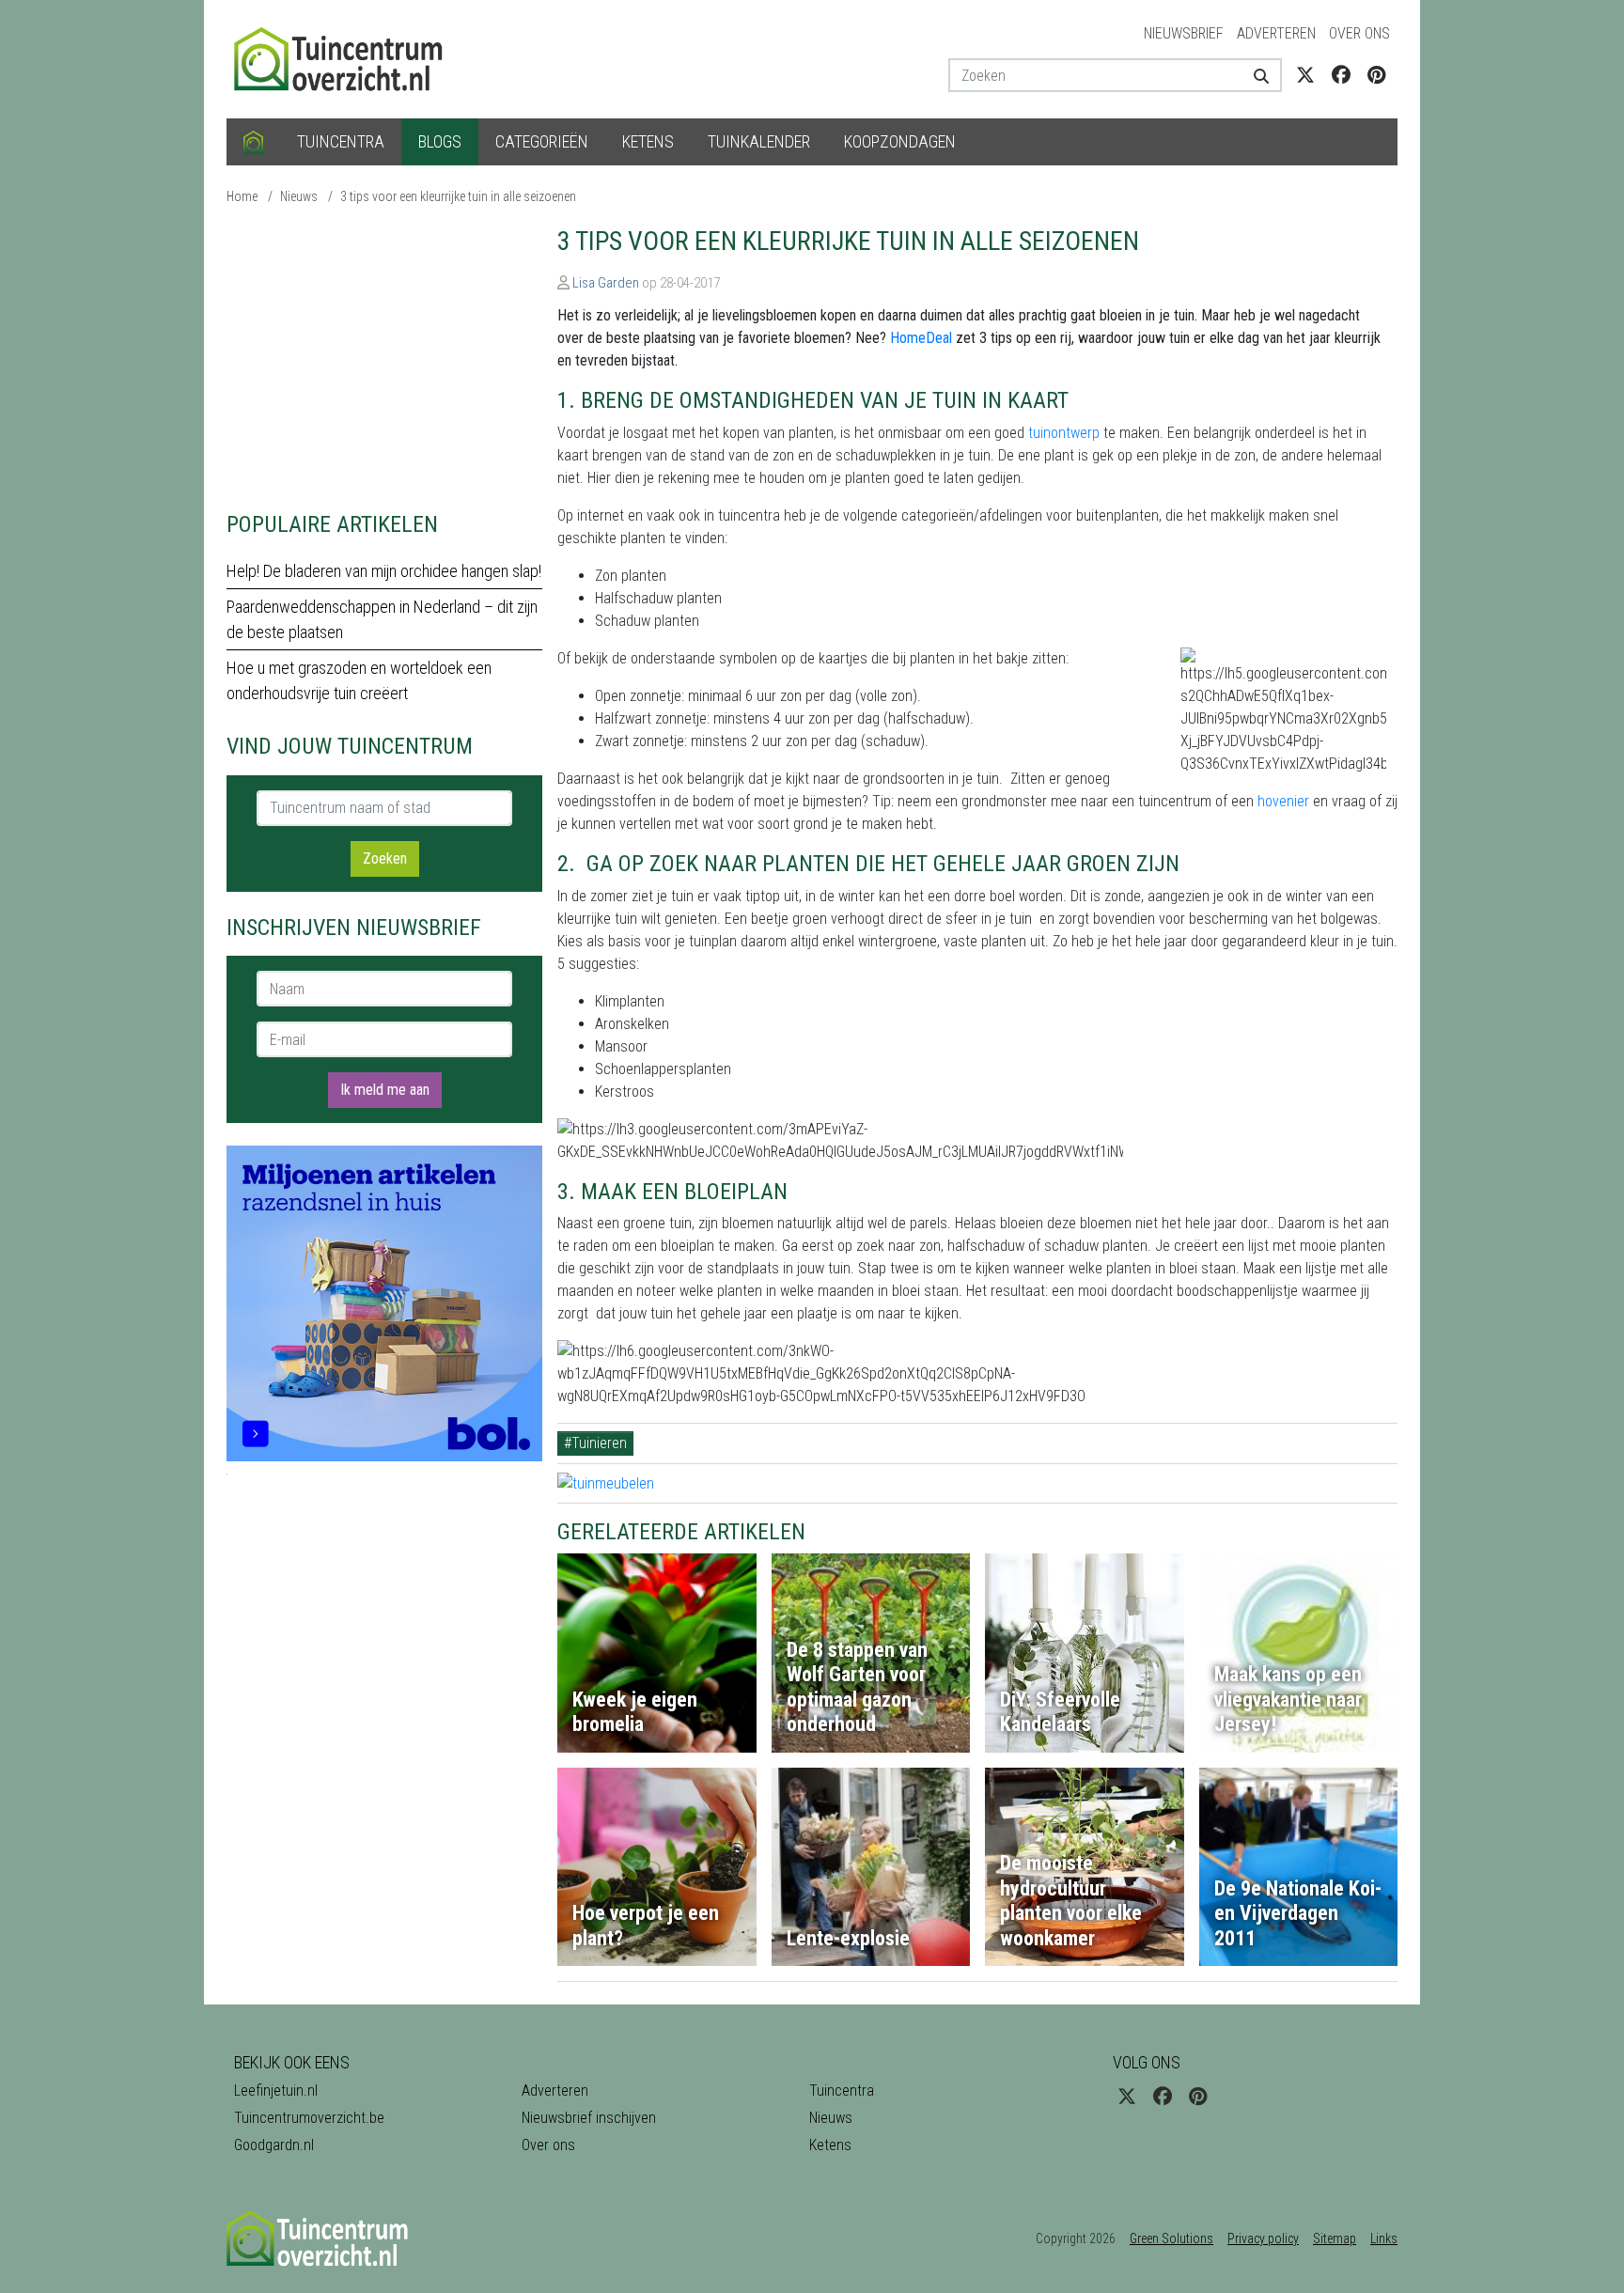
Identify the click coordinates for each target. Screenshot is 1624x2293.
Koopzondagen (900, 141)
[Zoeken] (1254, 75)
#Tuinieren (595, 1443)
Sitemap (1335, 2238)
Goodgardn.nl (274, 2145)
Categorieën (542, 141)
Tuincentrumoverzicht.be (309, 2118)
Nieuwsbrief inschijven (589, 2118)
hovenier (1283, 801)
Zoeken (385, 858)
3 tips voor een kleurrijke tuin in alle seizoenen (458, 196)
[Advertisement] (384, 357)
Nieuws (299, 196)
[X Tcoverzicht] (1305, 75)
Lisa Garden (606, 283)
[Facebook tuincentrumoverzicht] (1341, 75)
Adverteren (1276, 33)
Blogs (440, 141)
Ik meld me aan (385, 1090)
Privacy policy (1263, 2238)
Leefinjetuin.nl (276, 2090)
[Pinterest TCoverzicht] (1376, 75)
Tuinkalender (759, 141)
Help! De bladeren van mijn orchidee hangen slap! (384, 571)
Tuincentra (341, 141)
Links (1384, 2238)
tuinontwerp (1064, 433)
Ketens (648, 141)
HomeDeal (921, 338)
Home (242, 196)
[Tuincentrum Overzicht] (347, 58)
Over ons (1359, 33)
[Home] (253, 142)
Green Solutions (1171, 2238)
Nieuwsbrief (1184, 33)
